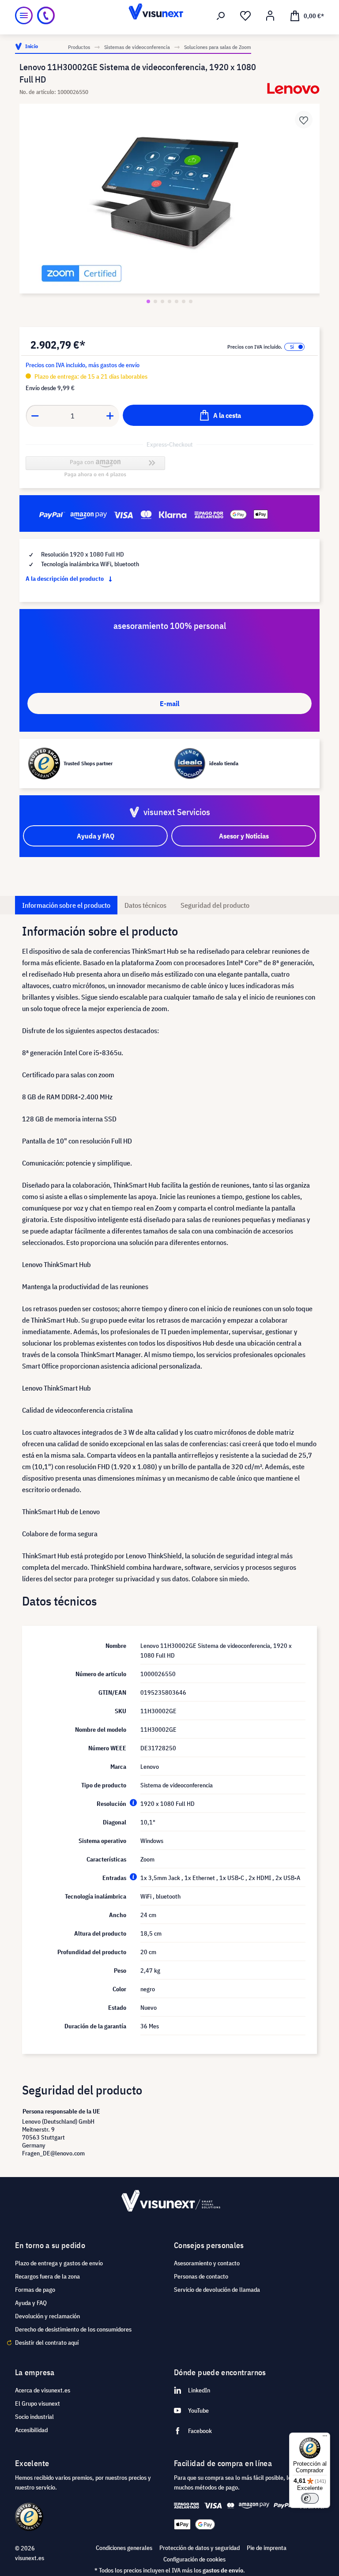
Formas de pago (35, 2290)
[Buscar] (221, 16)
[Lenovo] (293, 88)
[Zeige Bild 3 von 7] (162, 301)
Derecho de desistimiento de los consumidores (73, 2329)
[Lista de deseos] (245, 16)
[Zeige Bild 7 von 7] (191, 301)
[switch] (310, 2498)
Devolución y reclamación (47, 2316)
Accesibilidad (31, 2430)
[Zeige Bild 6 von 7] (184, 301)
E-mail (169, 703)
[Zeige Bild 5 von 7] (177, 301)
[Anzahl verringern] (35, 416)
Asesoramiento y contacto (207, 2263)
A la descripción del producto (65, 579)
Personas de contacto (201, 2276)
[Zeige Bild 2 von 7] (155, 301)
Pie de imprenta (267, 2548)
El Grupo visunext (38, 2403)
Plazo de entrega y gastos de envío (59, 2263)
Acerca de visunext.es (43, 2390)
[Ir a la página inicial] (169, 15)
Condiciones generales (124, 2548)
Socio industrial (34, 2417)
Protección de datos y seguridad (200, 2548)
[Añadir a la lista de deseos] (304, 120)
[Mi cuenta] (270, 16)
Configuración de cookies (194, 2559)
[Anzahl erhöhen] (110, 416)
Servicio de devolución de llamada (217, 2290)
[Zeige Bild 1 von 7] (148, 301)
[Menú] (24, 15)
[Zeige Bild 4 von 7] (169, 301)
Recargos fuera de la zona (47, 2276)
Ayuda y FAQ (31, 2303)
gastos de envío (223, 2570)
